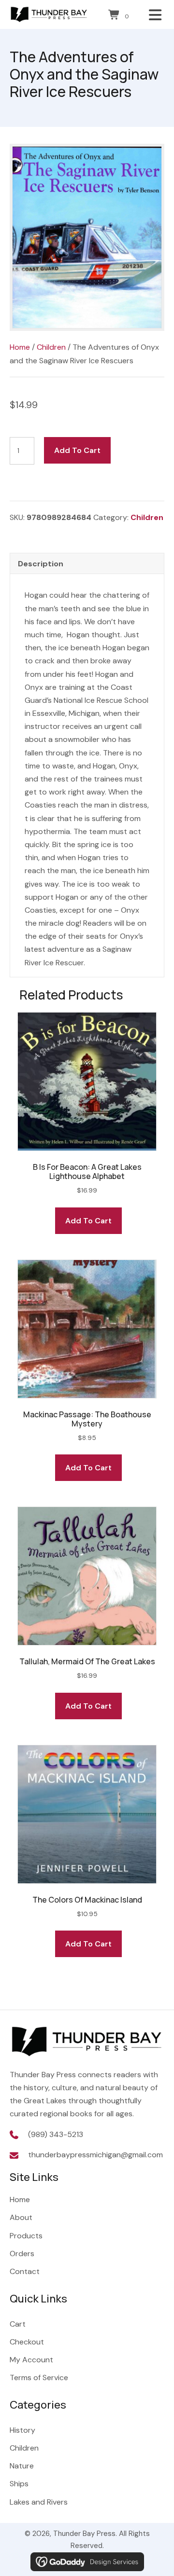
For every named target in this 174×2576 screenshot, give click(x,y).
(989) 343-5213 (56, 2134)
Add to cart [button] (88, 1221)
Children (51, 347)
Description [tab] (41, 564)
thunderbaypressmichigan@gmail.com (95, 2155)
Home (20, 347)
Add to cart (77, 450)
